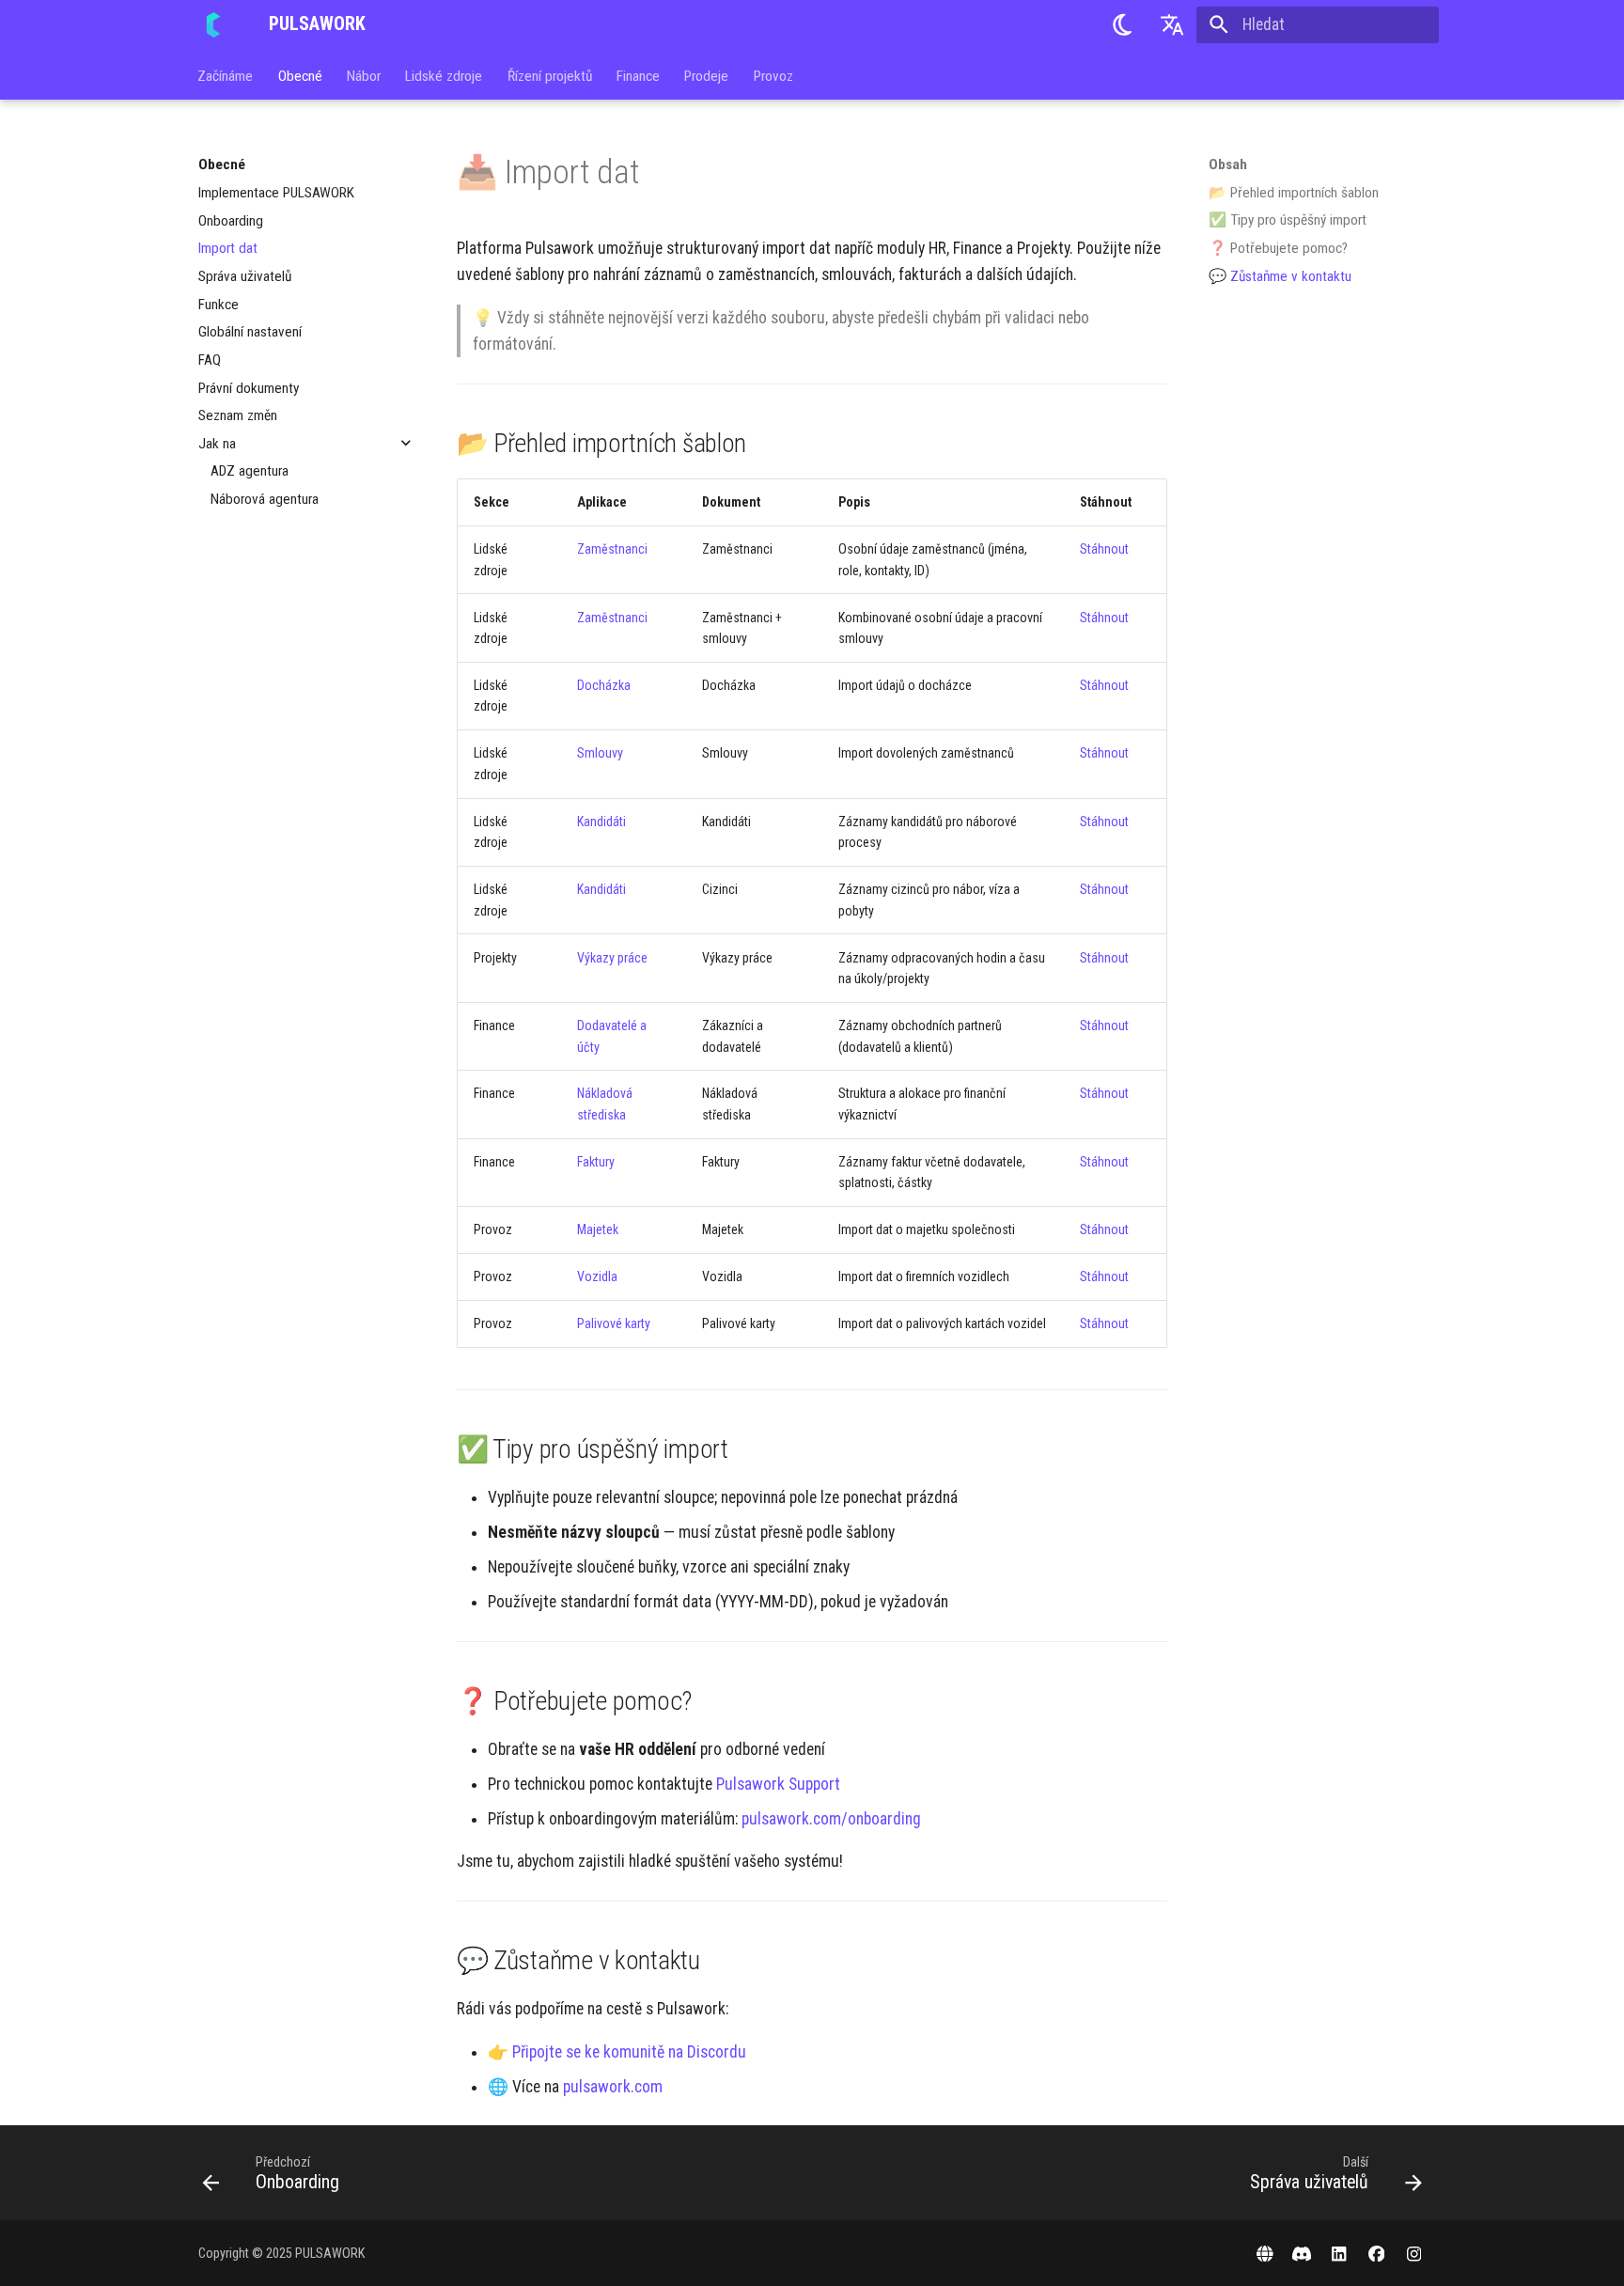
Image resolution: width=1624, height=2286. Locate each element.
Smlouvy (600, 753)
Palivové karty (614, 1323)
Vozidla (597, 1276)
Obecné (300, 75)
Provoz (773, 75)
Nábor (364, 75)
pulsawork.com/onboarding (831, 1819)
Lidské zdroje (445, 75)
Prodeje (707, 75)
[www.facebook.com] (1376, 2253)
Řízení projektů (550, 75)
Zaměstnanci (612, 549)
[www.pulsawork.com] (1265, 2253)
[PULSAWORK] (217, 24)
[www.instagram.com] (1414, 2253)
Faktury (596, 1162)
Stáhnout (1104, 549)
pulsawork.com (613, 2087)
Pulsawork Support (778, 1784)
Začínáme (226, 75)
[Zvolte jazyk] (1172, 24)
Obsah (1228, 164)
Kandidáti (601, 822)
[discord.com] (1302, 2253)
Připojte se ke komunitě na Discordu (629, 2052)
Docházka (604, 685)
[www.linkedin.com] (1339, 2253)
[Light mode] (1122, 24)
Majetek (598, 1229)
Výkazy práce (612, 958)
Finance (638, 75)
